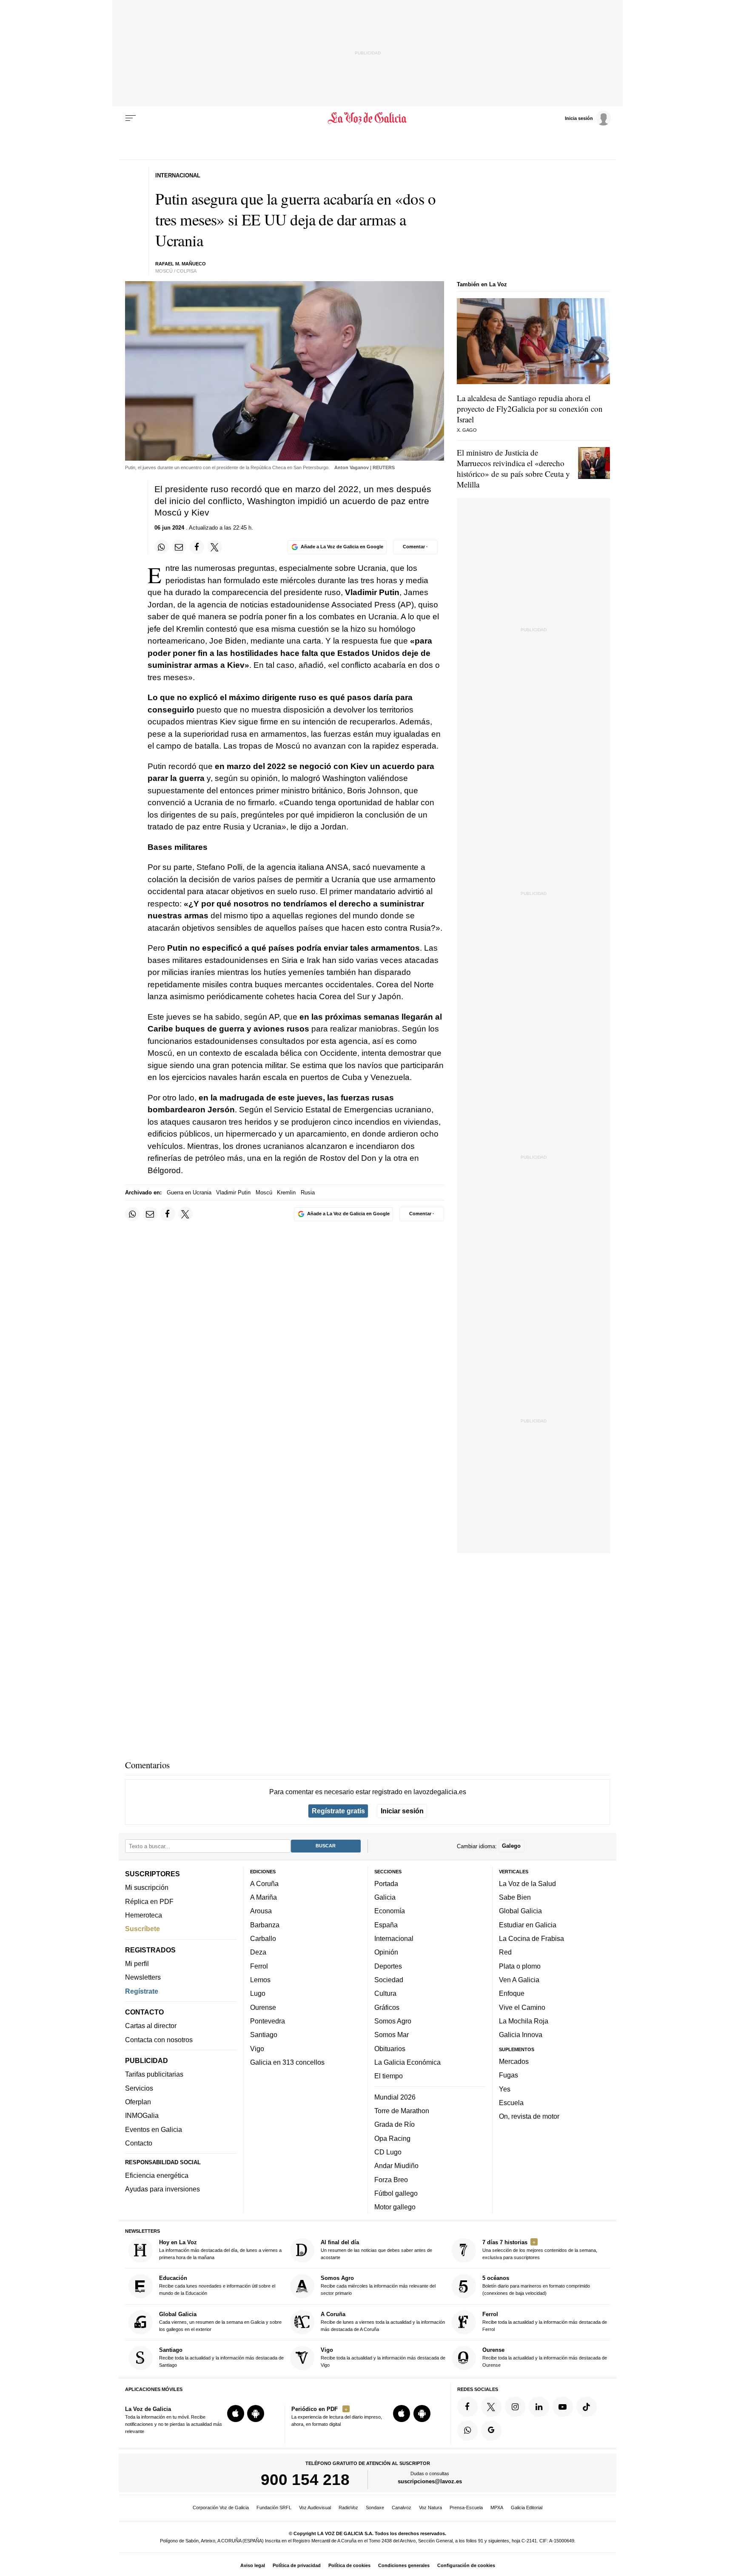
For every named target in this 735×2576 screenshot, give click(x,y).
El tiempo (389, 2076)
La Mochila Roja (524, 2021)
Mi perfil (137, 1963)
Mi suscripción (147, 1887)
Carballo (263, 1938)
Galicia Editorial (527, 2508)
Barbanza (265, 1925)
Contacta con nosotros (159, 2040)
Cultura (385, 1993)
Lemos (260, 1980)
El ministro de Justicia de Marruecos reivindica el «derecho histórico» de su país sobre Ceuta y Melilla (513, 468)
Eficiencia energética (157, 2175)
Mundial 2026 (395, 2097)
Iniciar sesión (402, 1811)
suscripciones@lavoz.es (430, 2481)
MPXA (497, 2508)
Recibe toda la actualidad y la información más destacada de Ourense (545, 2357)
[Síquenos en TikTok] (587, 2407)
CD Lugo (388, 2152)
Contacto (139, 2143)
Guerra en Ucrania (189, 1193)
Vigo (257, 2048)
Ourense (263, 2007)
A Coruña (264, 1884)
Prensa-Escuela (466, 2508)
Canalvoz (402, 2508)
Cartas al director (151, 2026)
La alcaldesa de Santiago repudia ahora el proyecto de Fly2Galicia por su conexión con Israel (530, 409)
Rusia (308, 1193)
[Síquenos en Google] (491, 2431)
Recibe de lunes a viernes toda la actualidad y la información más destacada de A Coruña (383, 2321)
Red (505, 1952)
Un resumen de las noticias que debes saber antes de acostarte (376, 2250)
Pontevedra (268, 2021)
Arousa (261, 1911)
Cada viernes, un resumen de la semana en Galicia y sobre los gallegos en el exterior (220, 2321)
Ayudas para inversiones (162, 2189)
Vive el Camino (522, 2007)
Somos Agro (393, 2021)
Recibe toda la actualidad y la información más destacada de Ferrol (545, 2321)
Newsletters (143, 1977)
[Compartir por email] (179, 547)
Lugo (258, 1993)
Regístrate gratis (338, 1811)
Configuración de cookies (466, 2565)
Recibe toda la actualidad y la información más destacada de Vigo (383, 2357)
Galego (511, 1846)
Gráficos (387, 2007)
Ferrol (259, 1966)
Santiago (264, 2035)
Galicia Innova (521, 2035)
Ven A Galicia (519, 1980)
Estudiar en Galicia (528, 1925)
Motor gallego (395, 2207)
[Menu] (131, 118)
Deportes (388, 1966)
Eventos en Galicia (154, 2129)
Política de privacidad (297, 2565)
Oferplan (138, 2102)
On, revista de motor (529, 2116)
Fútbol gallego (396, 2193)
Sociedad (389, 1980)
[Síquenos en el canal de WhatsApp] (467, 2431)
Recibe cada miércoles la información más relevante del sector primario (378, 2285)
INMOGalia (142, 2115)
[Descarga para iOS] (236, 2414)
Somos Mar (392, 2035)
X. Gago (467, 430)
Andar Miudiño (396, 2166)
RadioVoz (348, 2508)
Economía (390, 1911)
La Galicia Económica (407, 2062)
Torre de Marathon (402, 2111)
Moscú (264, 1193)
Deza (258, 1952)
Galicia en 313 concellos (287, 2062)
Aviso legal (253, 2565)
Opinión (386, 1952)
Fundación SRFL (274, 2508)
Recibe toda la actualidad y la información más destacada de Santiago (221, 2357)
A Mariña (264, 1897)
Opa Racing (392, 2138)
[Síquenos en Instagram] (515, 2407)
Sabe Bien (515, 1897)
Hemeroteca (144, 1915)
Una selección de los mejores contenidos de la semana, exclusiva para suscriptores (540, 2250)
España (386, 1925)
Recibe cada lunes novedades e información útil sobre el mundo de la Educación (217, 2285)
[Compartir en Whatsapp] (162, 547)
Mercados (514, 2061)
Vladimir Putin (233, 1193)
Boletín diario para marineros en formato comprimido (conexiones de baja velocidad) (536, 2285)
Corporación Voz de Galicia (221, 2508)
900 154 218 (305, 2479)
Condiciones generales (404, 2565)
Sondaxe (375, 2508)
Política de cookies (349, 2565)
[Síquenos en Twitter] (491, 2407)
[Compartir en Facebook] (197, 547)
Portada (386, 1884)
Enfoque (512, 1993)
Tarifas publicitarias (154, 2074)
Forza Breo (391, 2179)
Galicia (385, 1897)
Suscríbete (142, 1929)
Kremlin (286, 1193)
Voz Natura (430, 2508)
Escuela (511, 2103)
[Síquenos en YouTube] (563, 2407)
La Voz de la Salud (527, 1884)
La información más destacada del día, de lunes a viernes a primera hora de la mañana (220, 2250)
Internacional (394, 1938)
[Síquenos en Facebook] (467, 2407)
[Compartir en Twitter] (215, 547)
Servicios (139, 2088)
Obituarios (390, 2048)
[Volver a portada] (368, 118)
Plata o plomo (520, 1966)
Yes (505, 2089)
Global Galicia (520, 1911)
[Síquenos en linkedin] (539, 2407)
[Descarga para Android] (256, 2414)
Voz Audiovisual (315, 2508)
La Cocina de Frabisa (531, 1938)
